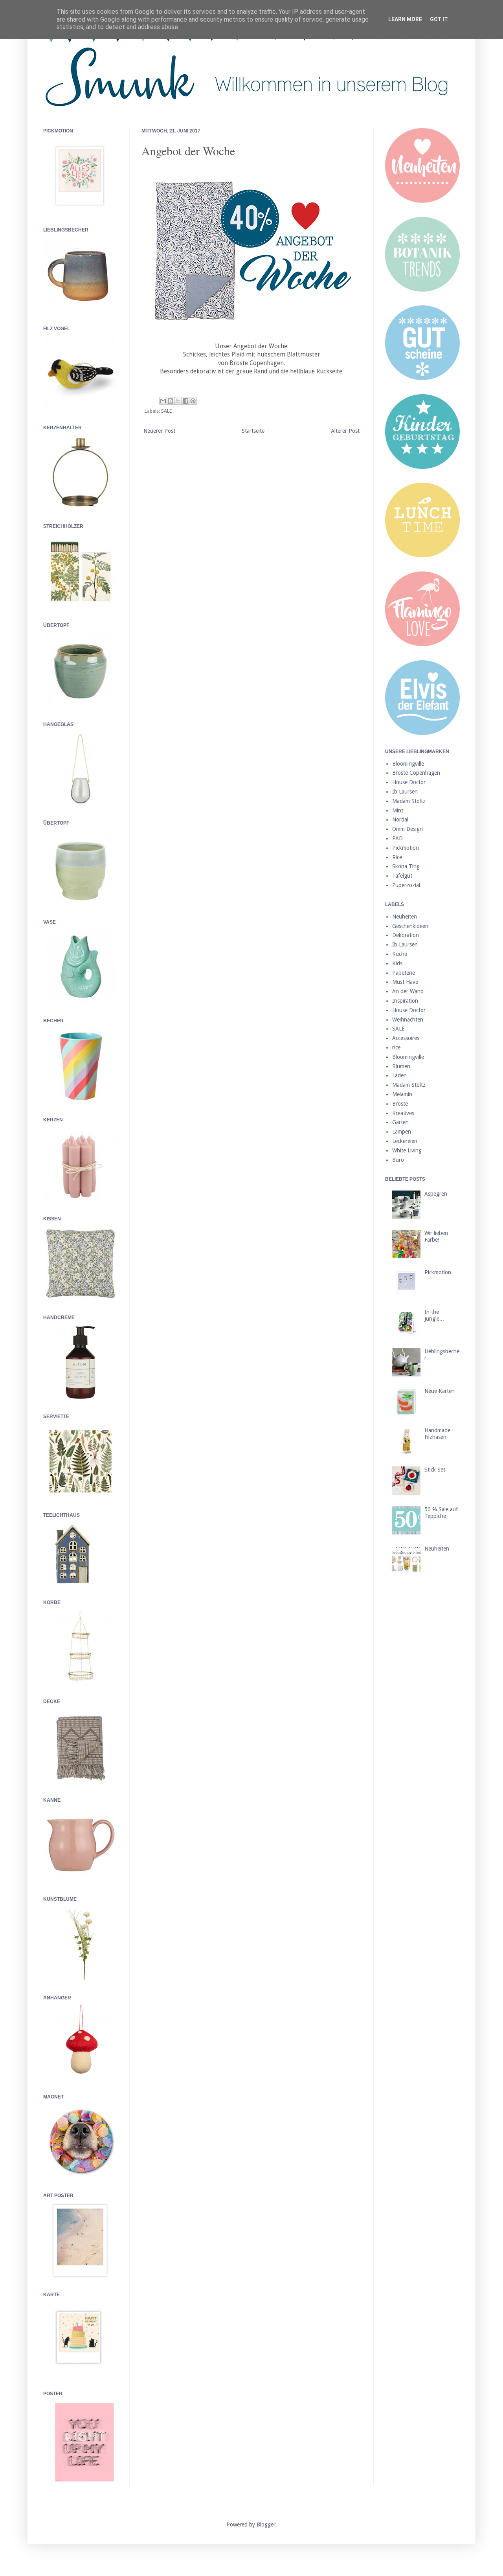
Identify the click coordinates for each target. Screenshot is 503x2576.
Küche (400, 954)
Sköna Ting (406, 866)
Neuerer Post (159, 431)
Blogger (266, 2525)
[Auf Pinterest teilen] (193, 401)
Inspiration (405, 1001)
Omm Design (408, 829)
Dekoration (406, 935)
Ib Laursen (405, 792)
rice (396, 1047)
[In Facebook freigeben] (185, 401)
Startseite (253, 431)
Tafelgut (402, 876)
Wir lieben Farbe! (436, 1236)
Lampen (402, 1132)
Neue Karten (440, 1391)
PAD (397, 838)
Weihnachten (408, 1020)
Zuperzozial (406, 885)
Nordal (400, 819)
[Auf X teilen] (178, 401)
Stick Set (435, 1470)
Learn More (405, 19)
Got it (439, 19)
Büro (398, 1160)
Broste (400, 1104)
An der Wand (408, 991)
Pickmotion (406, 848)
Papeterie (404, 973)
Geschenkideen (410, 926)
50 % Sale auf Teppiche (441, 1513)
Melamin (402, 1094)
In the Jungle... (434, 1315)
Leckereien (405, 1141)
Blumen (401, 1066)
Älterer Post (345, 431)
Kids (397, 963)
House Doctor (409, 782)
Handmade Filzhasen (437, 1434)
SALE (166, 411)
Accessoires (406, 1038)
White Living (407, 1150)
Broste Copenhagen (416, 773)
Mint (398, 810)
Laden (399, 1075)
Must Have (405, 982)
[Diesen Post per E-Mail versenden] (163, 401)
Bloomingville (408, 764)
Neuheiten (405, 917)
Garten (400, 1122)
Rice (397, 857)
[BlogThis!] (171, 401)
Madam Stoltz (409, 801)
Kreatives (403, 1113)
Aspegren (436, 1194)
